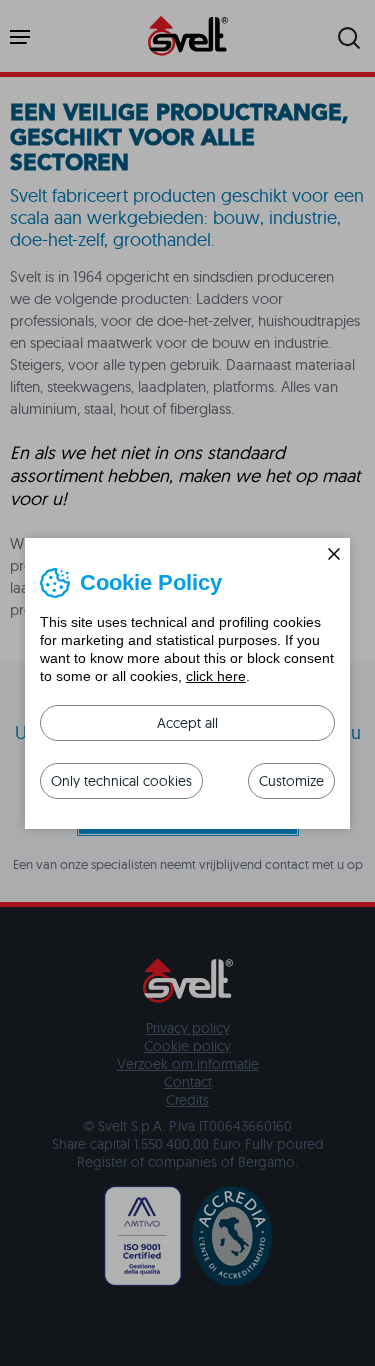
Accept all (187, 723)
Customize (291, 781)
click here (216, 676)
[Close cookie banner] (334, 554)
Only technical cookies (121, 781)
